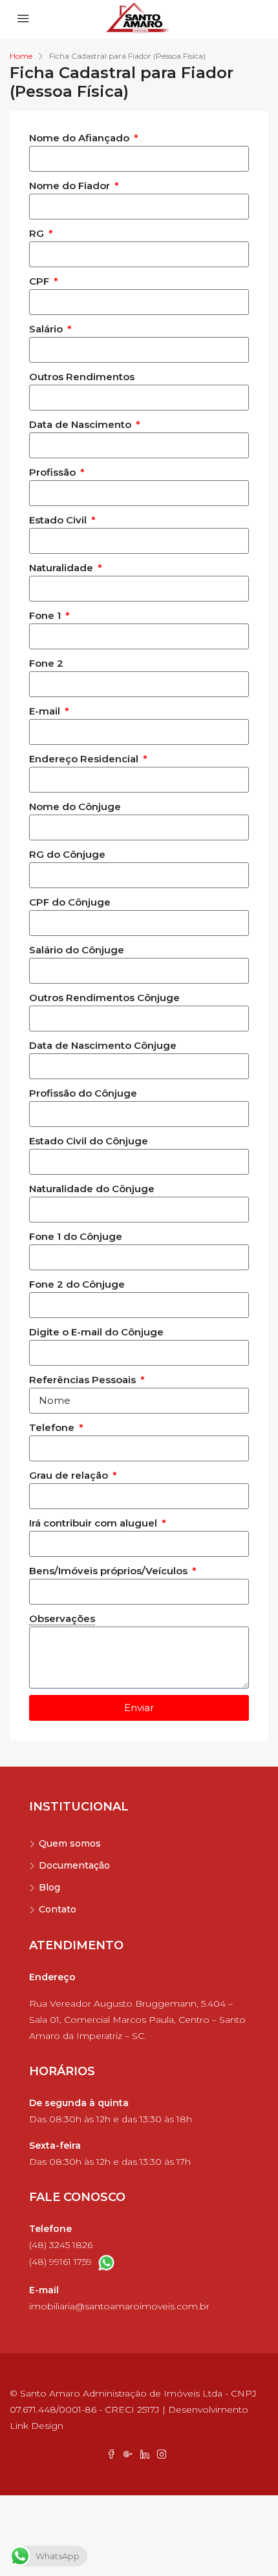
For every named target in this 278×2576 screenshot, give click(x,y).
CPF (40, 281)
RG (38, 233)
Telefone (53, 1427)
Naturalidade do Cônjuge (92, 1189)
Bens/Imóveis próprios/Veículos (110, 1571)
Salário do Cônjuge (77, 950)
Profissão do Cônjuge (83, 1093)
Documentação (74, 1865)
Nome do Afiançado (80, 138)
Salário (47, 329)
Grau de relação (70, 1475)
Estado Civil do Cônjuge (89, 1141)
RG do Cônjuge (67, 854)
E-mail (46, 711)
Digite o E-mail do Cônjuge (96, 1332)
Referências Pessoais (84, 1380)
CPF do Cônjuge (70, 902)
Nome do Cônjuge (75, 806)
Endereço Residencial (85, 759)
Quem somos (70, 1843)
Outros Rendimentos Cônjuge (104, 998)
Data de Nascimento (81, 424)
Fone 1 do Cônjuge (76, 1236)
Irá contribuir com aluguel (94, 1523)
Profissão (54, 472)
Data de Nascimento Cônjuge (103, 1045)
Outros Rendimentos (82, 377)
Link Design (37, 2426)
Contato (58, 1909)
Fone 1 (46, 615)
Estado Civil (59, 520)
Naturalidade (62, 568)
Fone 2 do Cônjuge (77, 1284)
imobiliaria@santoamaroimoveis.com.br (119, 2306)
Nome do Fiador (71, 186)
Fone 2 (46, 663)
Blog (49, 1887)
